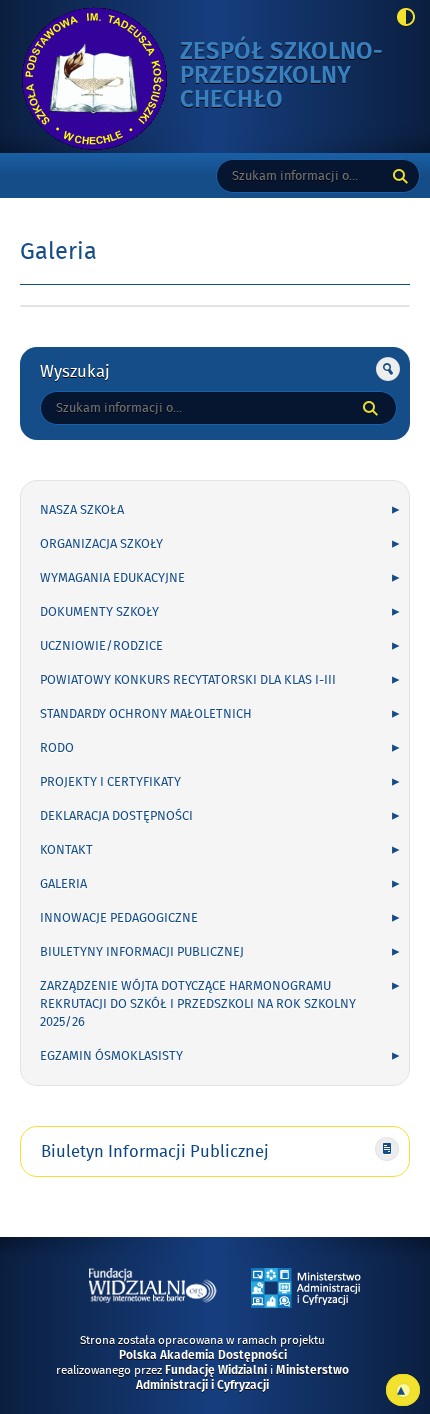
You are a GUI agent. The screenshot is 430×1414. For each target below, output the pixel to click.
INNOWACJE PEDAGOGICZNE (119, 918)
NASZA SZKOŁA (82, 510)
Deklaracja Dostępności (116, 816)
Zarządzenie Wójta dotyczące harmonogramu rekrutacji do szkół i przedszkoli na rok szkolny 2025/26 (198, 1004)
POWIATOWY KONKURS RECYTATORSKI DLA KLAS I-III (188, 680)
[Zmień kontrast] (400, 19)
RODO (57, 748)
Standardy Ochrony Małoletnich (146, 714)
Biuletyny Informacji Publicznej (142, 952)
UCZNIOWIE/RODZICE (101, 646)
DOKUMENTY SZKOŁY (99, 612)
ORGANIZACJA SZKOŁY (101, 544)
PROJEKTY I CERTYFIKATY (110, 782)
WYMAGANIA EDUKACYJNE (112, 578)
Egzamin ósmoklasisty (111, 1056)
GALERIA (63, 884)
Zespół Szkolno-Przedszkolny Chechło (281, 76)
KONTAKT (66, 850)
